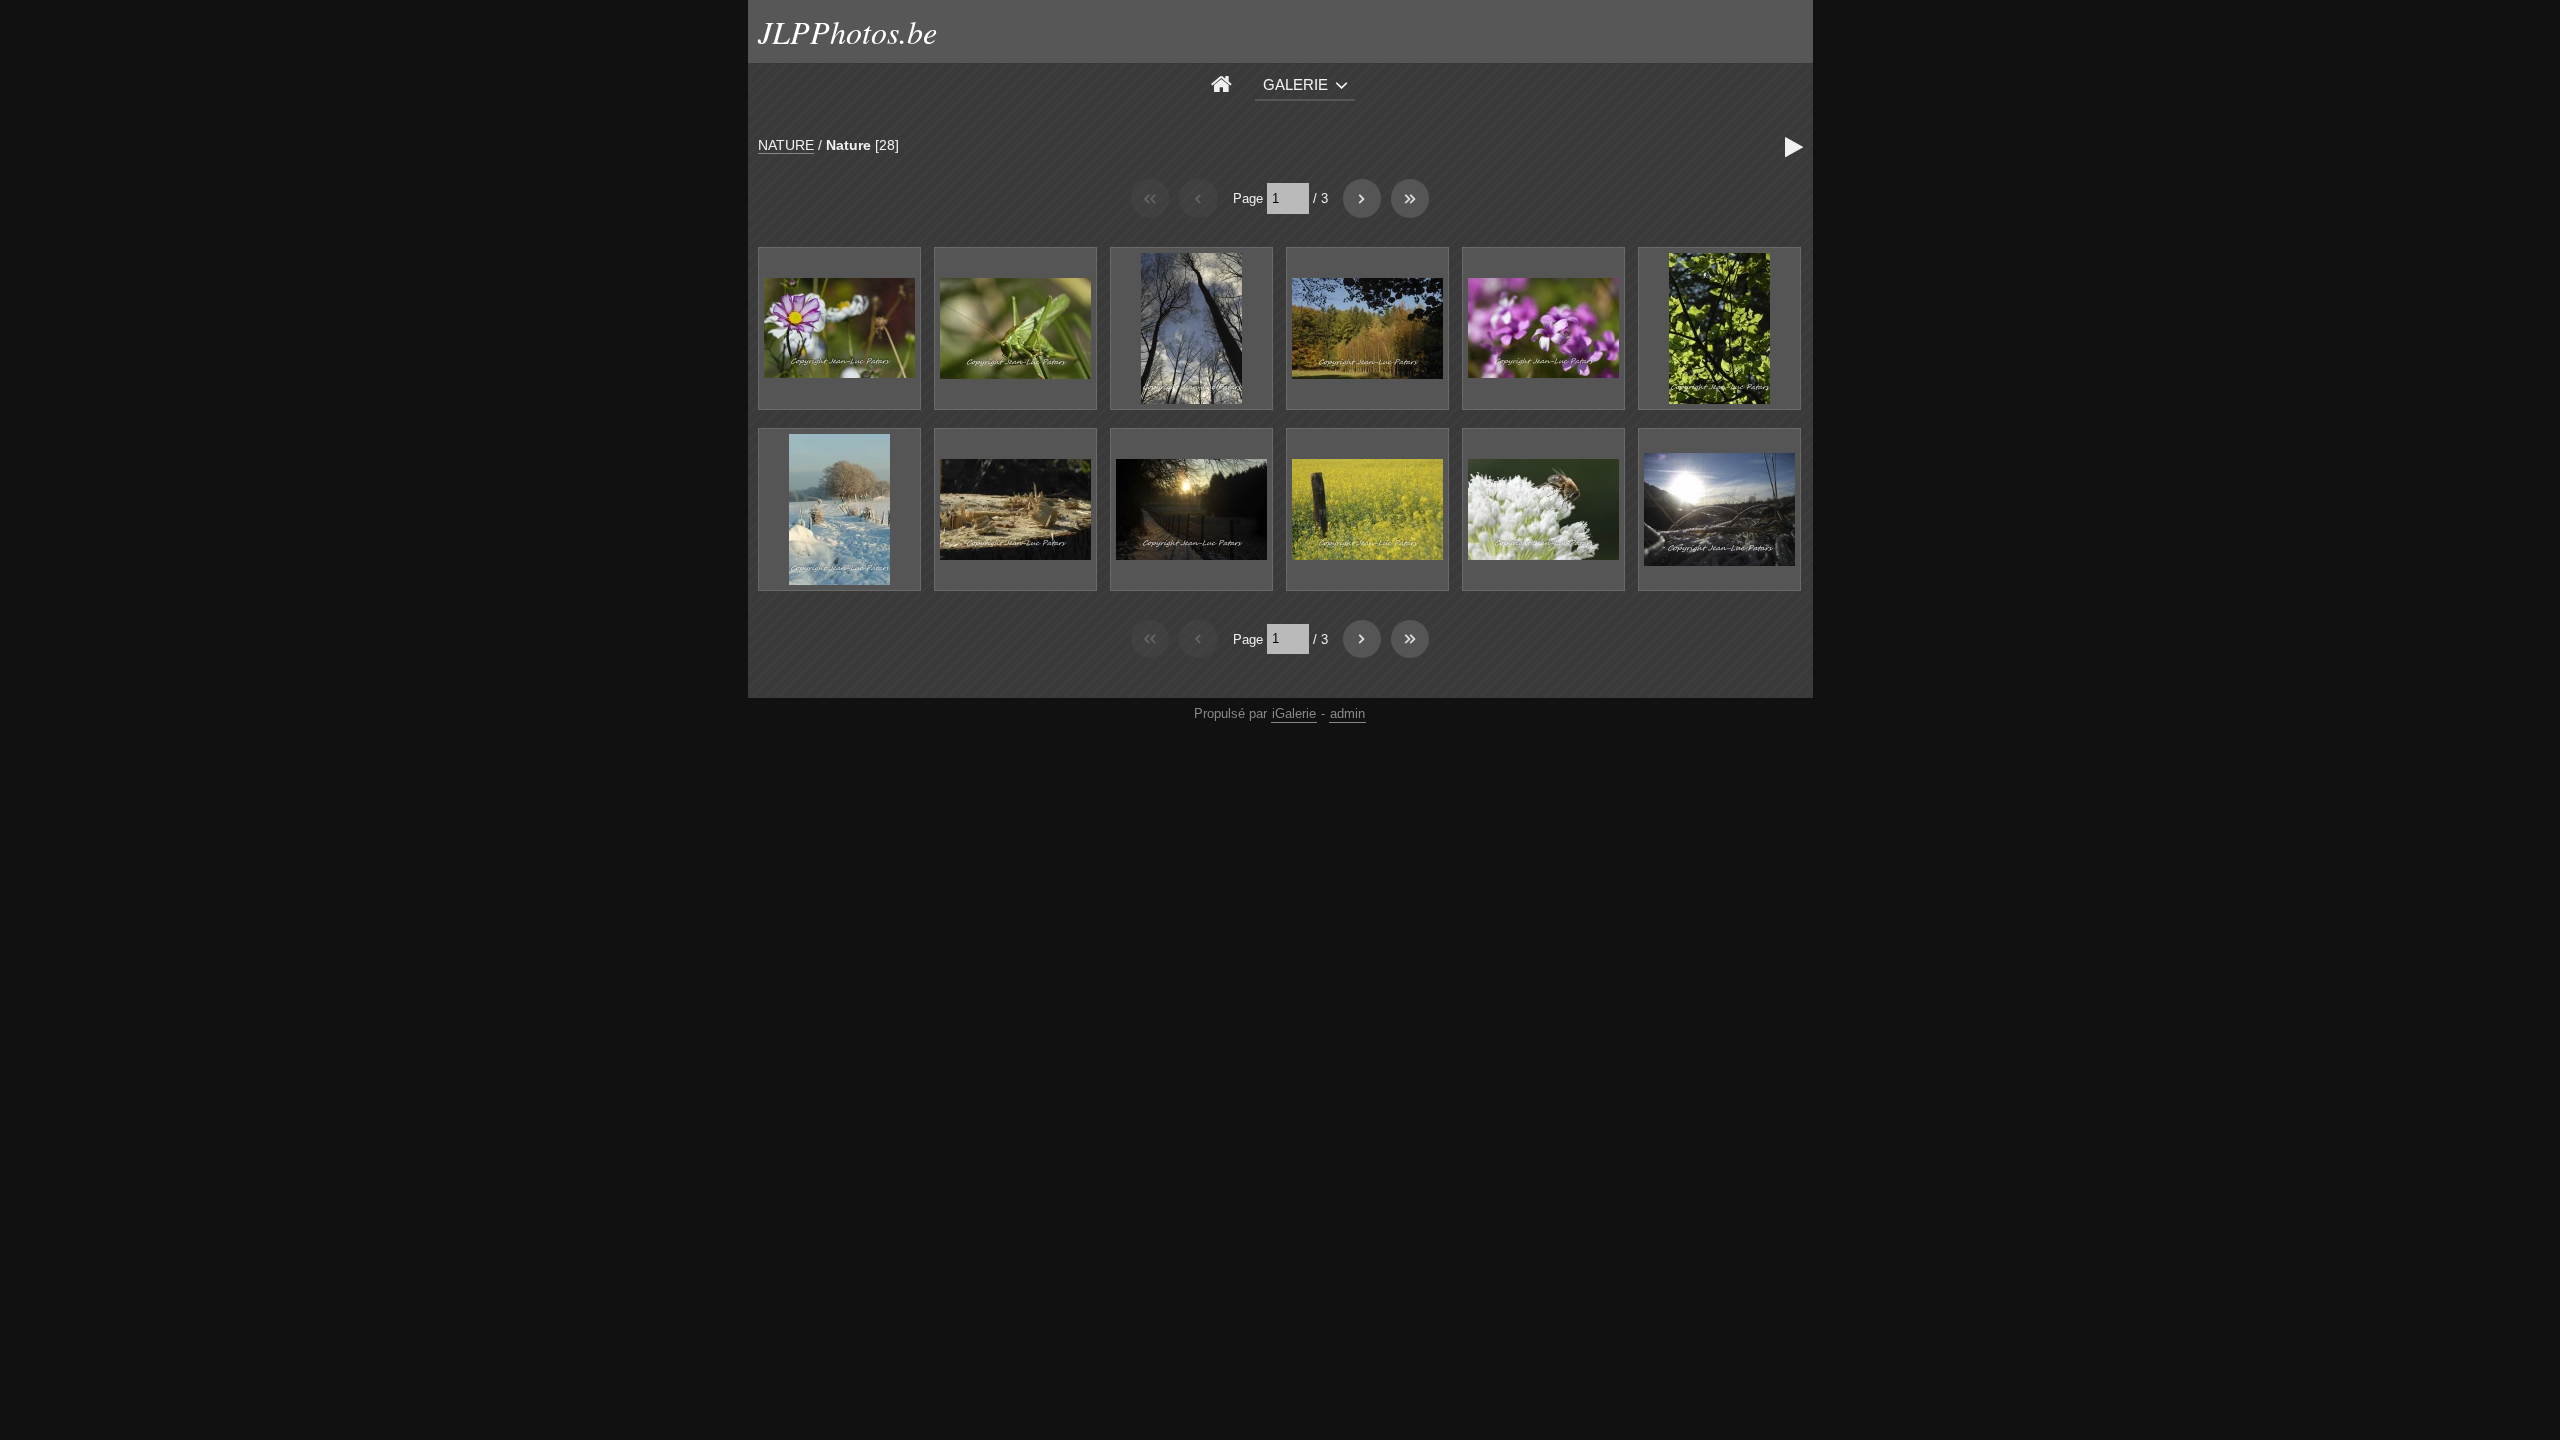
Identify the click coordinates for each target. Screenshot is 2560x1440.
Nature (848, 145)
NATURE (786, 145)
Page (1248, 198)
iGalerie (1294, 713)
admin (1347, 713)
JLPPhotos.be (847, 31)
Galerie (1295, 84)
